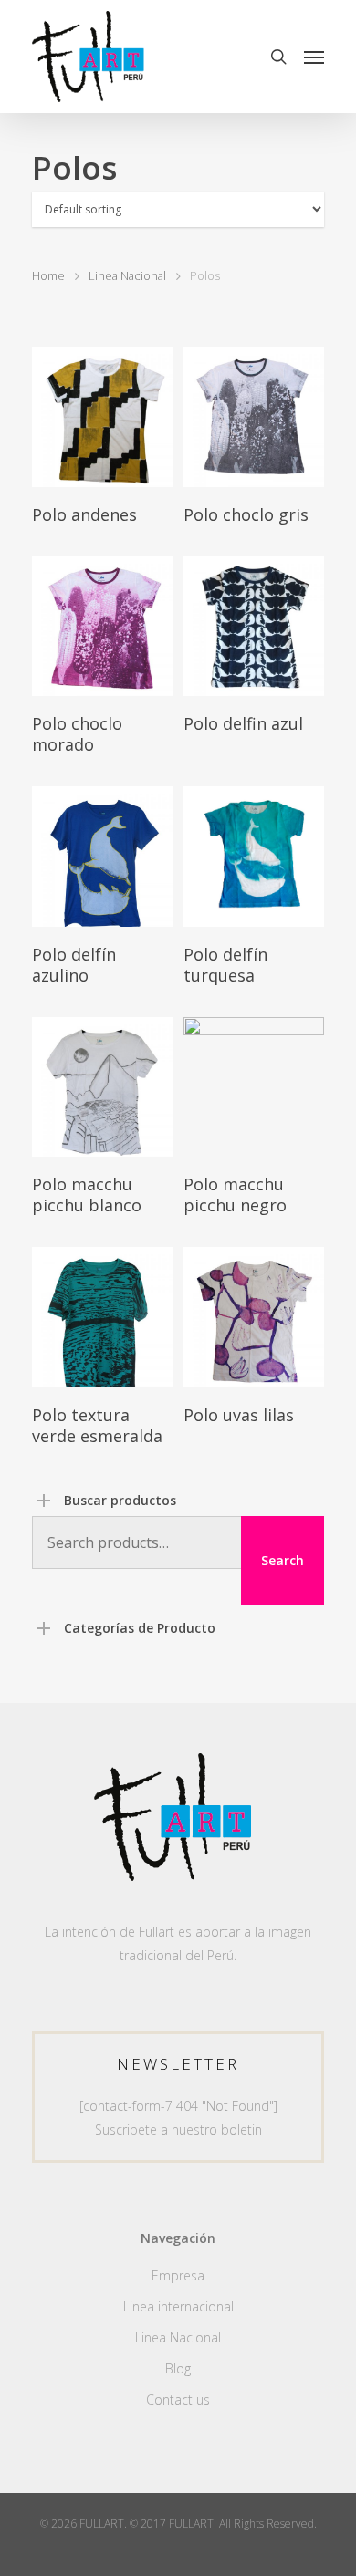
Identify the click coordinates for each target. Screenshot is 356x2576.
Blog (178, 2368)
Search (283, 1560)
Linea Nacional (127, 275)
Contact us (178, 2399)
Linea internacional (178, 2306)
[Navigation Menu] (314, 57)
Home (48, 275)
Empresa (178, 2275)
